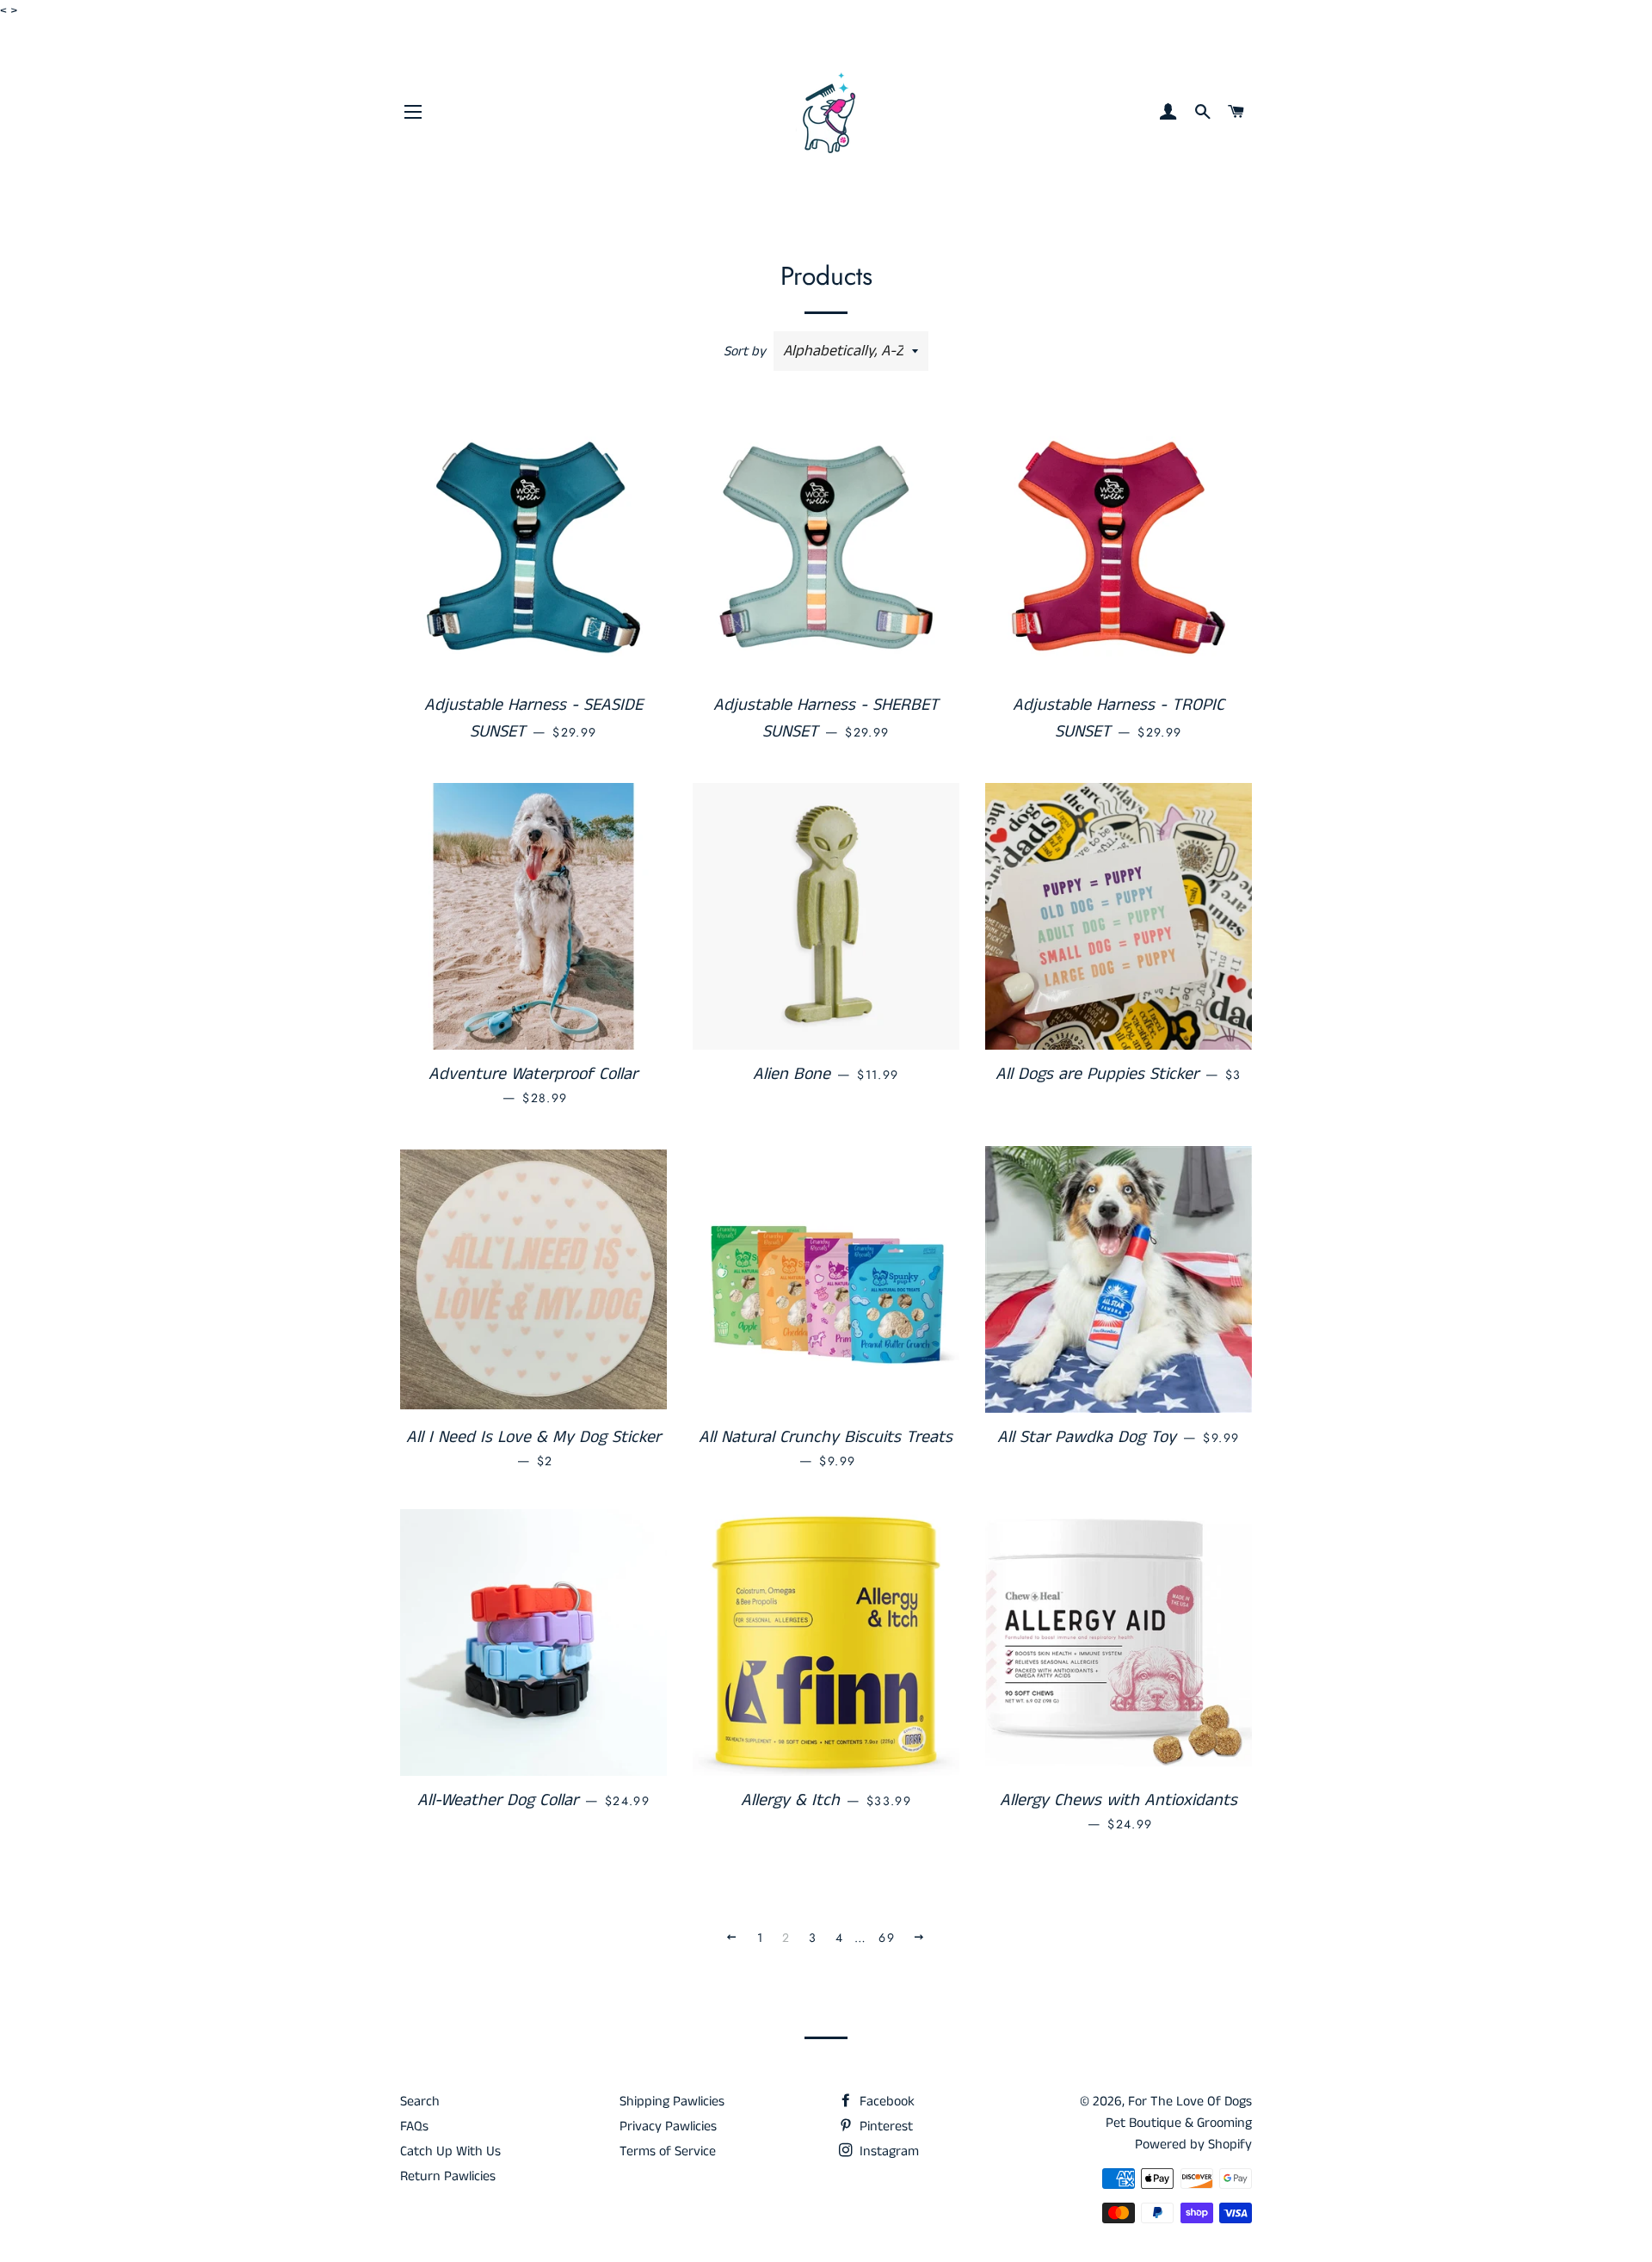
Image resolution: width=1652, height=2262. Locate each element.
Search (420, 2102)
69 (887, 1938)
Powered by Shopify (1193, 2145)
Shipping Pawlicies (672, 2102)
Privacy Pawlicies (668, 2126)
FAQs (414, 2126)
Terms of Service (668, 2151)
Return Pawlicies (448, 2176)
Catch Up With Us (450, 2151)
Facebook (885, 2102)
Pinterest (885, 2126)
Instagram (888, 2151)
